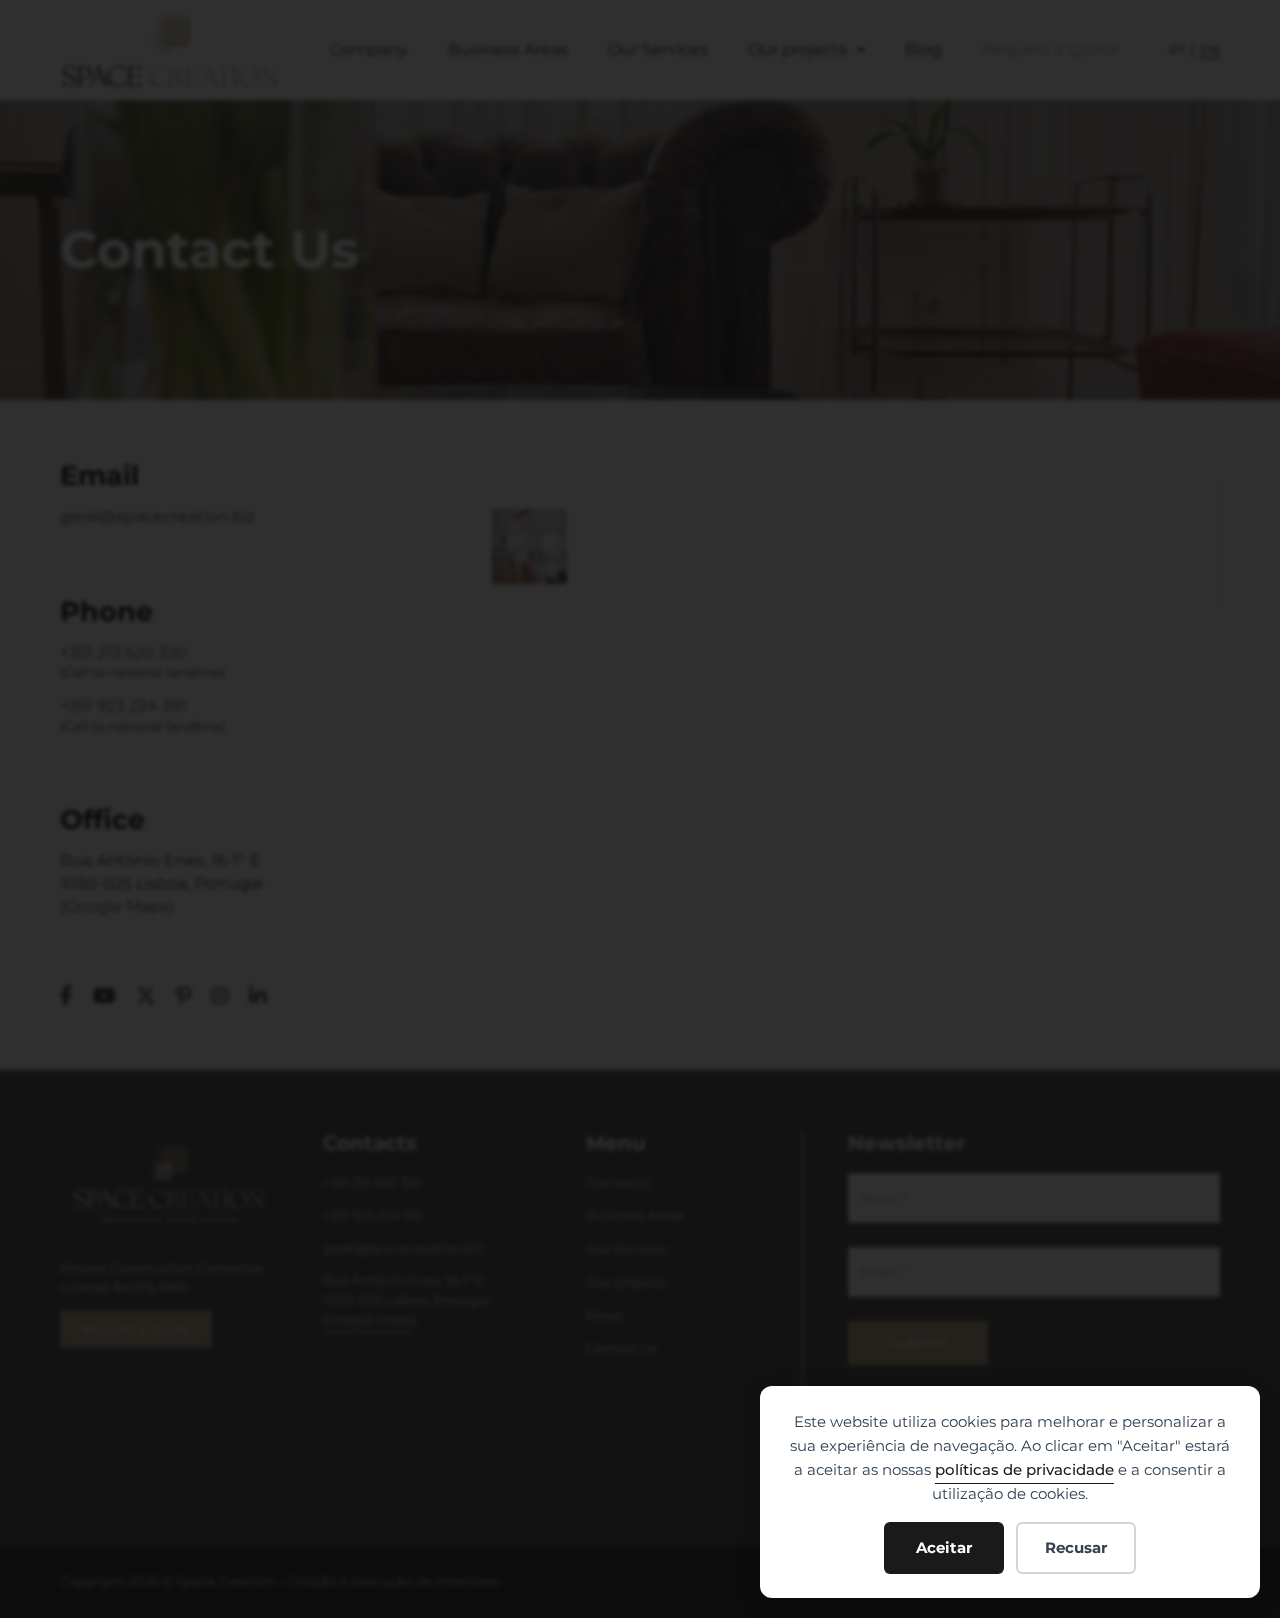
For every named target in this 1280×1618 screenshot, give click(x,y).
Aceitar (944, 1547)
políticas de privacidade (1024, 1469)
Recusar (1076, 1547)
